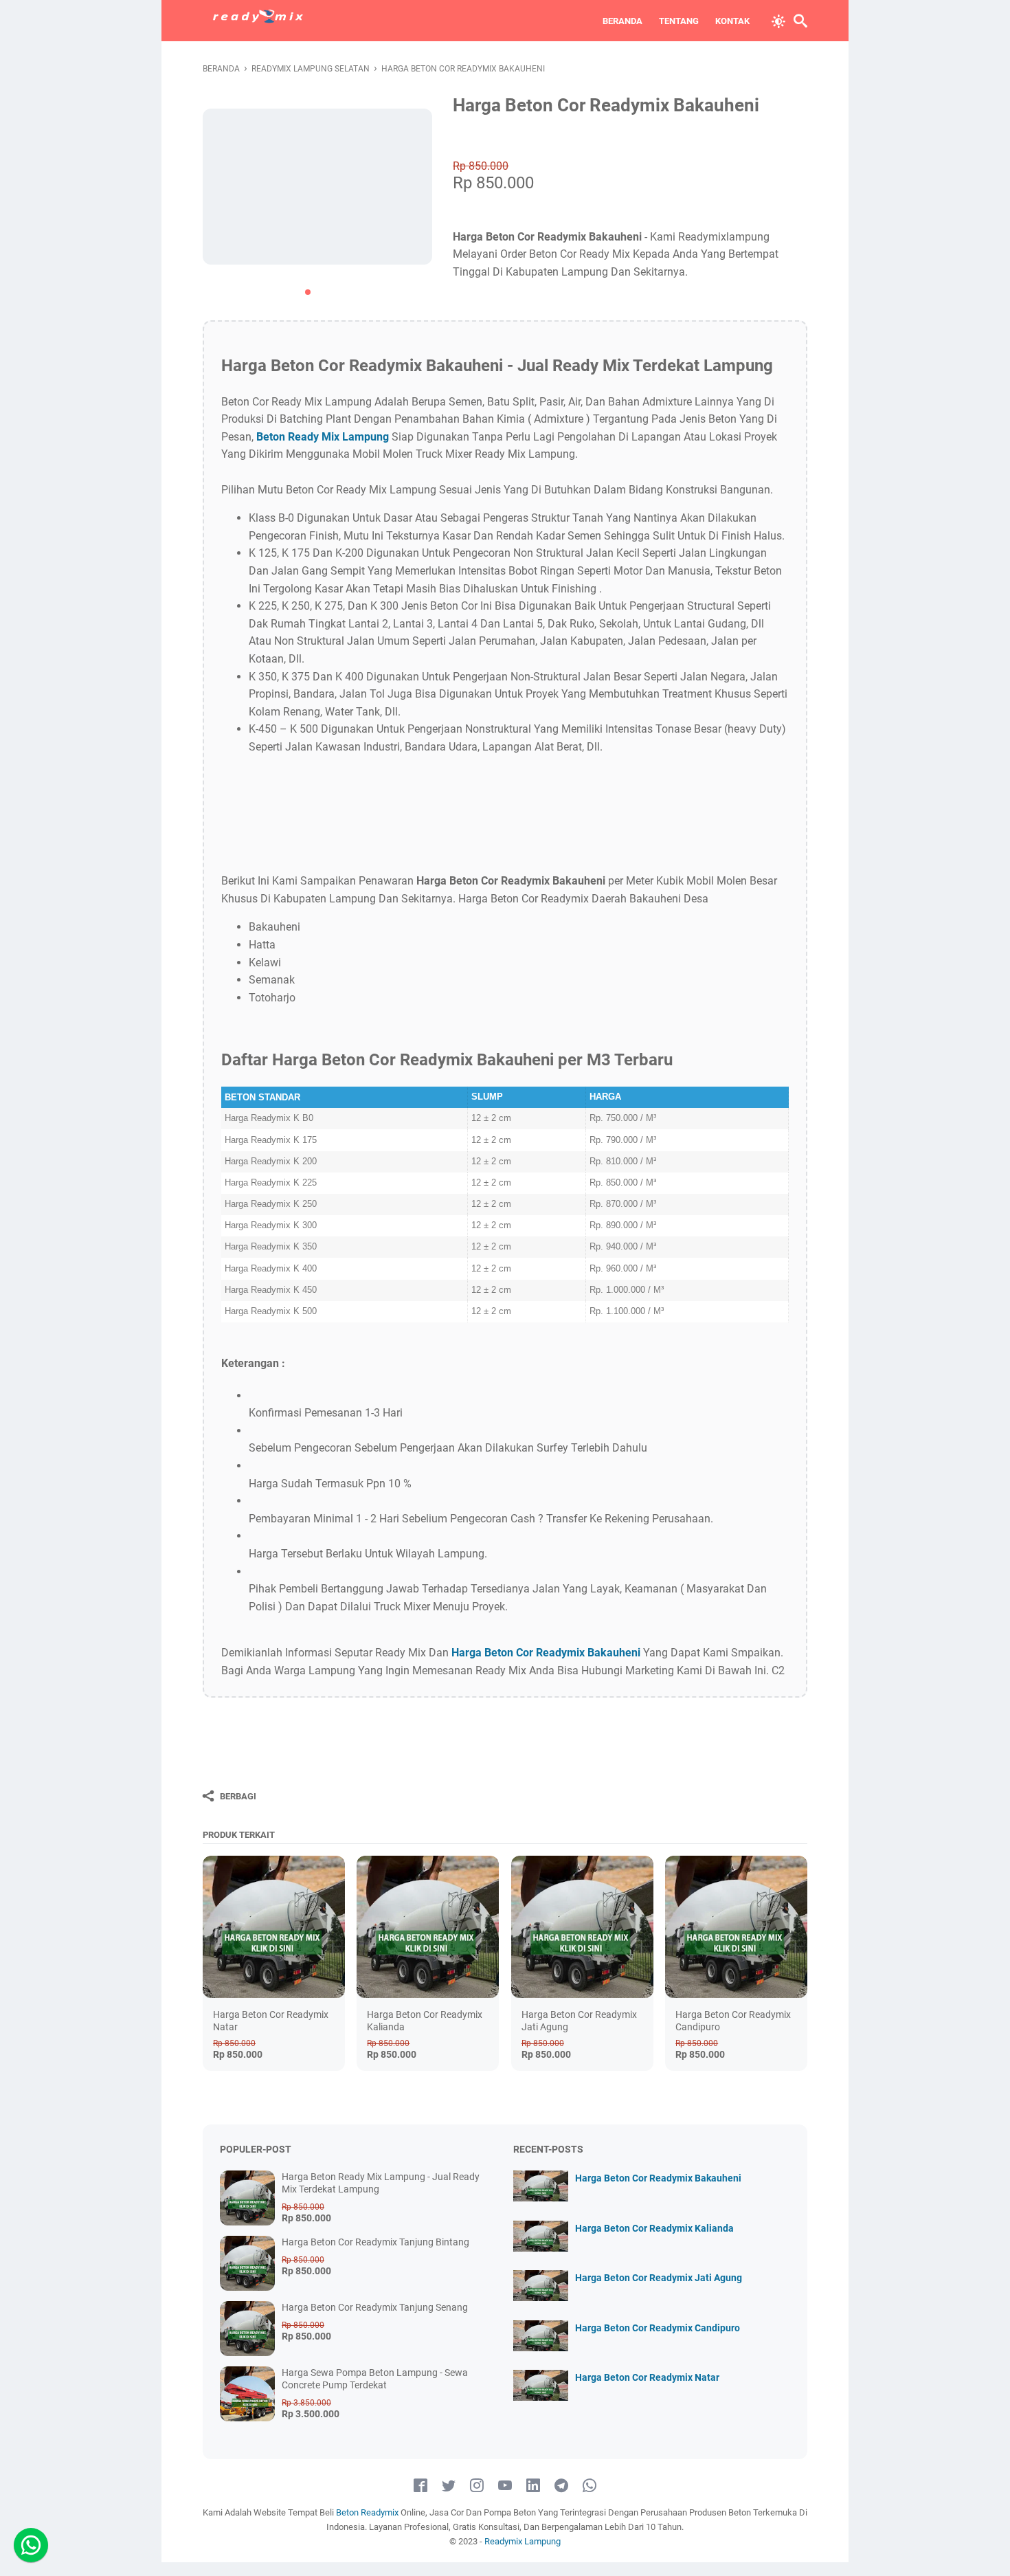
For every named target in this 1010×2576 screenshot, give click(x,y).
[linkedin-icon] (533, 2486)
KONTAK (732, 21)
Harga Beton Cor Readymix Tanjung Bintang (375, 2242)
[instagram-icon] (477, 2486)
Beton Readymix (368, 2512)
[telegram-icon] (561, 2486)
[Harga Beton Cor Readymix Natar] (274, 1927)
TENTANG (679, 21)
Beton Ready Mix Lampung (323, 437)
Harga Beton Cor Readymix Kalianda (654, 2228)
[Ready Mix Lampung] (258, 21)
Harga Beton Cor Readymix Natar (647, 2377)
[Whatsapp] (31, 2545)
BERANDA (622, 21)
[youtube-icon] (505, 2486)
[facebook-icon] (420, 2486)
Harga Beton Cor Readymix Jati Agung (659, 2278)
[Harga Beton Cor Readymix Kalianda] (428, 1927)
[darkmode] (778, 20)
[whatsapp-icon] (590, 2486)
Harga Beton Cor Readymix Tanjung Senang (375, 2307)
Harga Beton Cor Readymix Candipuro (658, 2328)
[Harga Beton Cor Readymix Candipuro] (736, 1927)
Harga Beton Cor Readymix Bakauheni (546, 1653)
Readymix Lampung (523, 2541)
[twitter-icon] (449, 2486)
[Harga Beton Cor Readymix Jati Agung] (582, 1927)
